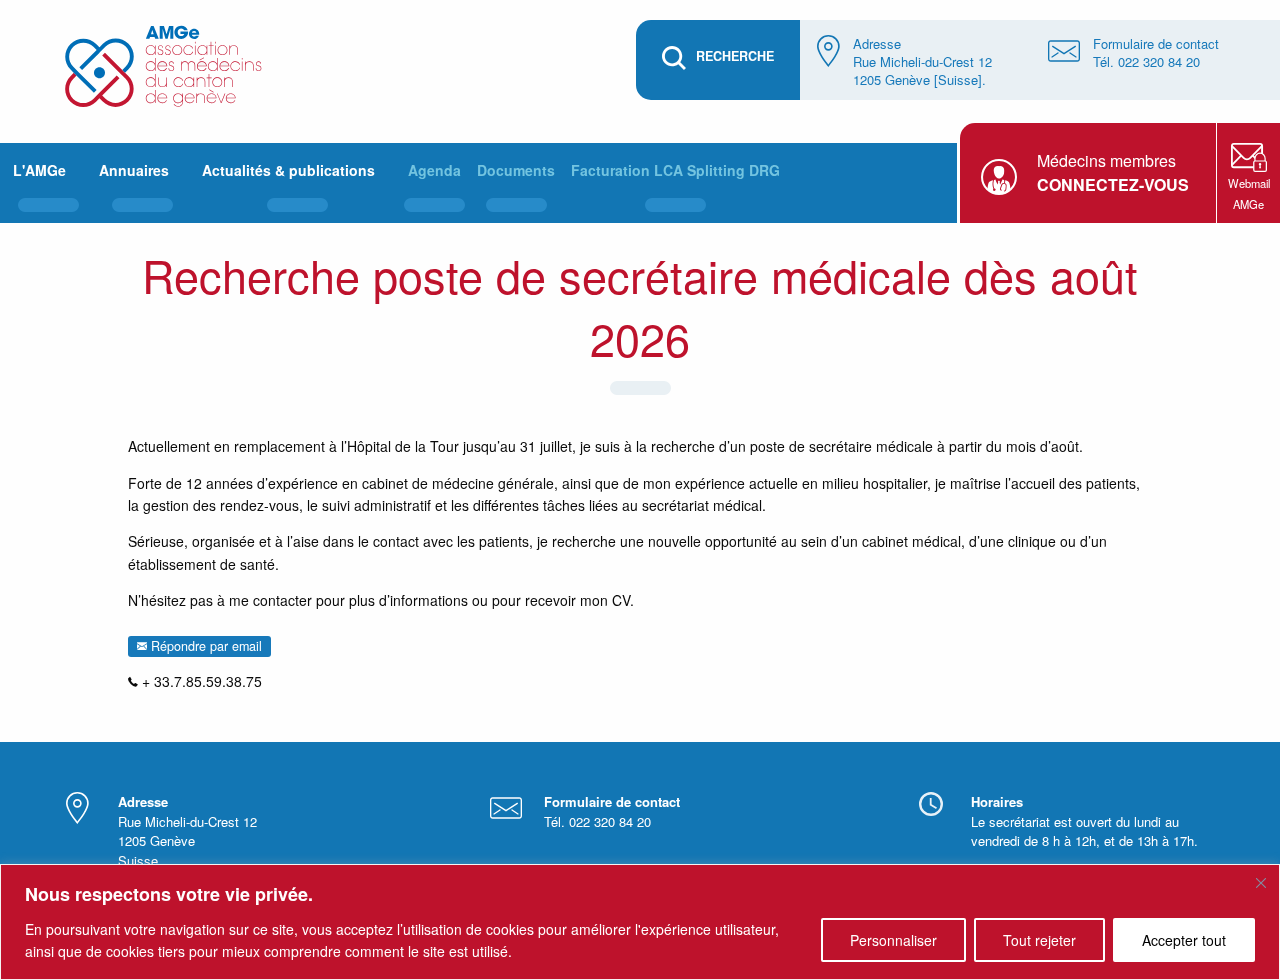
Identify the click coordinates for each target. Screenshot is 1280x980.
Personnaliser (893, 940)
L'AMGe (39, 170)
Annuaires (134, 170)
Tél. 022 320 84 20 (1146, 61)
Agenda (434, 170)
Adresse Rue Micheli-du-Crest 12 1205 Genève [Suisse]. (922, 61)
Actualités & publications (288, 170)
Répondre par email (204, 646)
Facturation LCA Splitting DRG (675, 170)
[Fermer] (1261, 883)
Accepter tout (1184, 940)
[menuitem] (48, 183)
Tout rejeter (1039, 940)
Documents (516, 170)
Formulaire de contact (1156, 43)
